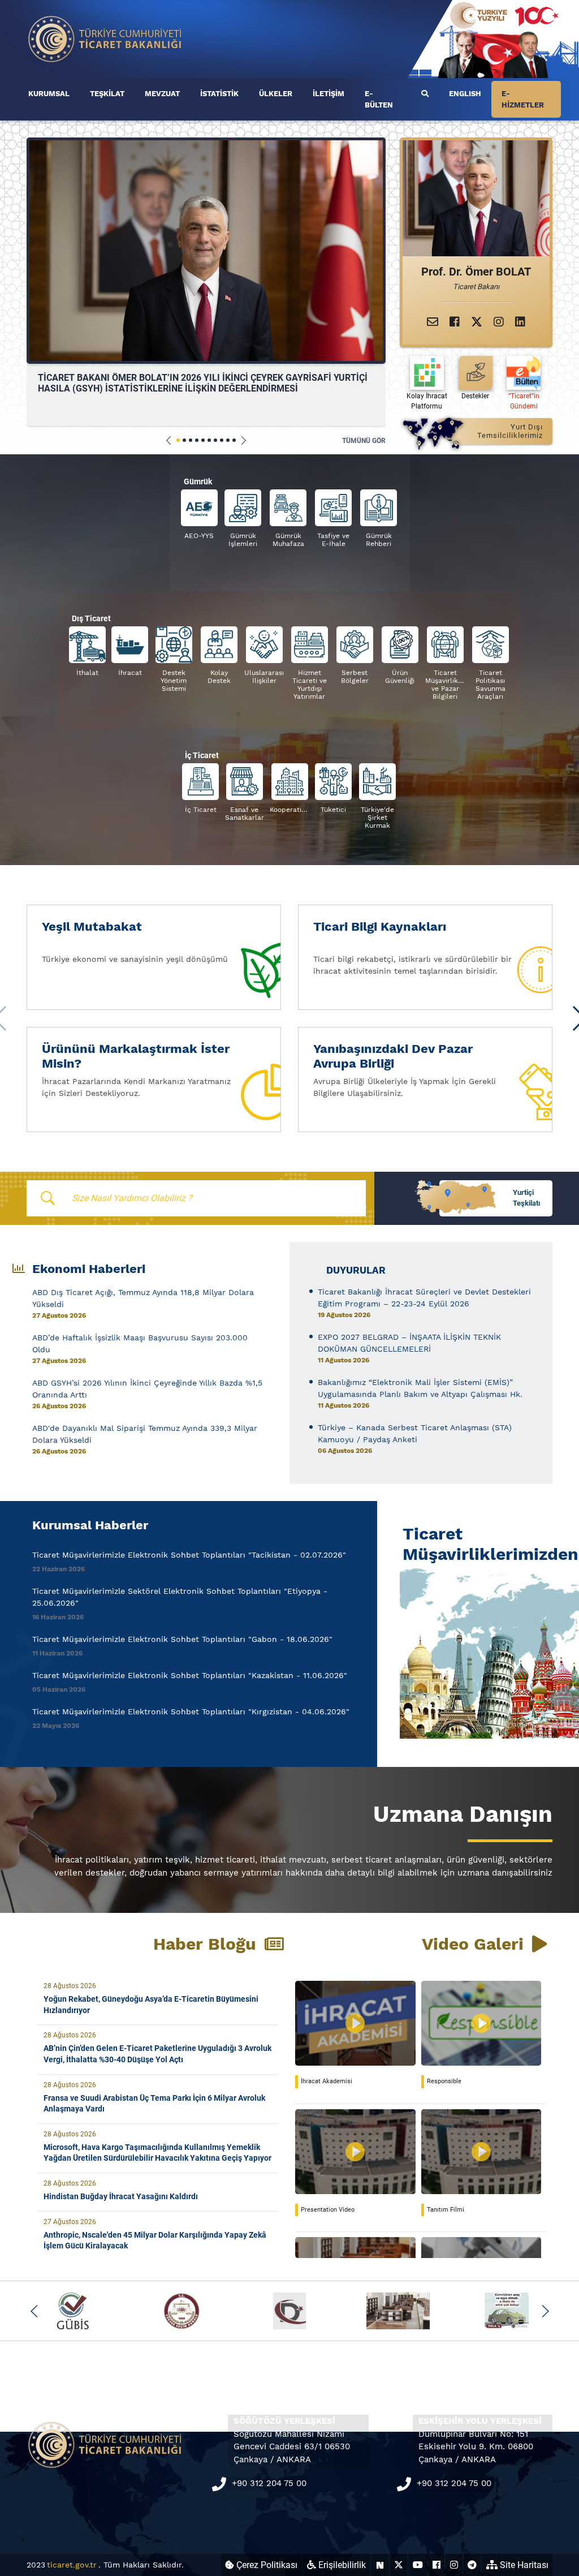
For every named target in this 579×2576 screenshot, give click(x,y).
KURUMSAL (49, 94)
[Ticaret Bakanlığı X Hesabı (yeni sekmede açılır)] (399, 2565)
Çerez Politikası (266, 2565)
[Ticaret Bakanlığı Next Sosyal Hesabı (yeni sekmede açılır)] (380, 2565)
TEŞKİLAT (107, 94)
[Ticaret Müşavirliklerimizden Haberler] (476, 1652)
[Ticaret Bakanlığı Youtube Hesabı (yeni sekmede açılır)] (418, 2565)
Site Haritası (523, 2565)
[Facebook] (455, 322)
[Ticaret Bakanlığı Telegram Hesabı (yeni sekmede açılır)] (472, 2565)
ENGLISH (465, 94)
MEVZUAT (162, 94)
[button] (169, 440)
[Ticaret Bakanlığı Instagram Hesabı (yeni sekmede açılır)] (454, 2565)
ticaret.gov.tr (72, 2565)
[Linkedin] (520, 322)
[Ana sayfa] (105, 38)
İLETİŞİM (329, 94)
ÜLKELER (276, 94)
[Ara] (425, 94)
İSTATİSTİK (219, 94)
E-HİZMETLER (523, 99)
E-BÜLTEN (379, 99)
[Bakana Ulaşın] (433, 322)
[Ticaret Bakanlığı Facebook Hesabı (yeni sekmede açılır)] (437, 2565)
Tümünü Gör (364, 441)
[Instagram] (499, 322)
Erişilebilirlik (341, 2565)
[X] (477, 322)
